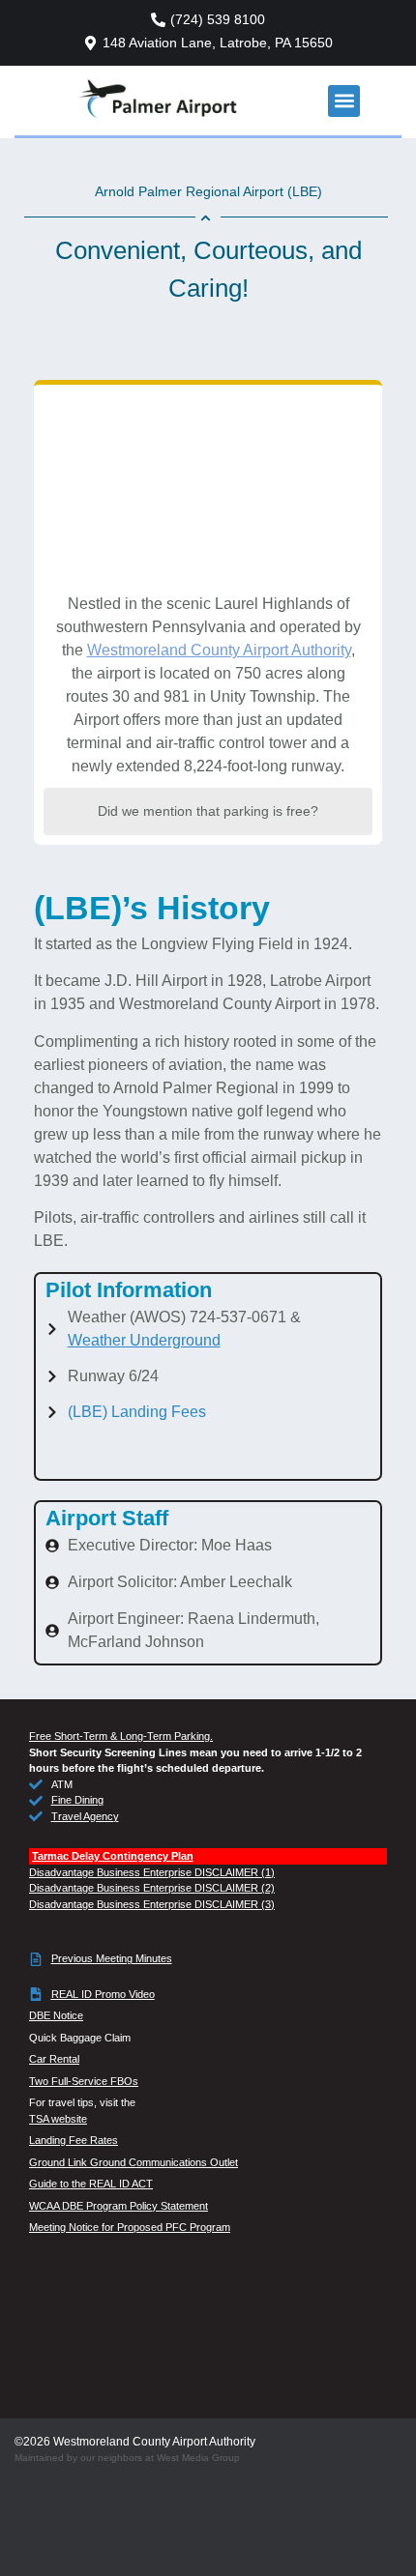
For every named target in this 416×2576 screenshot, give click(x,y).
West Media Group (198, 2458)
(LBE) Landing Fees (137, 1412)
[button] (344, 101)
